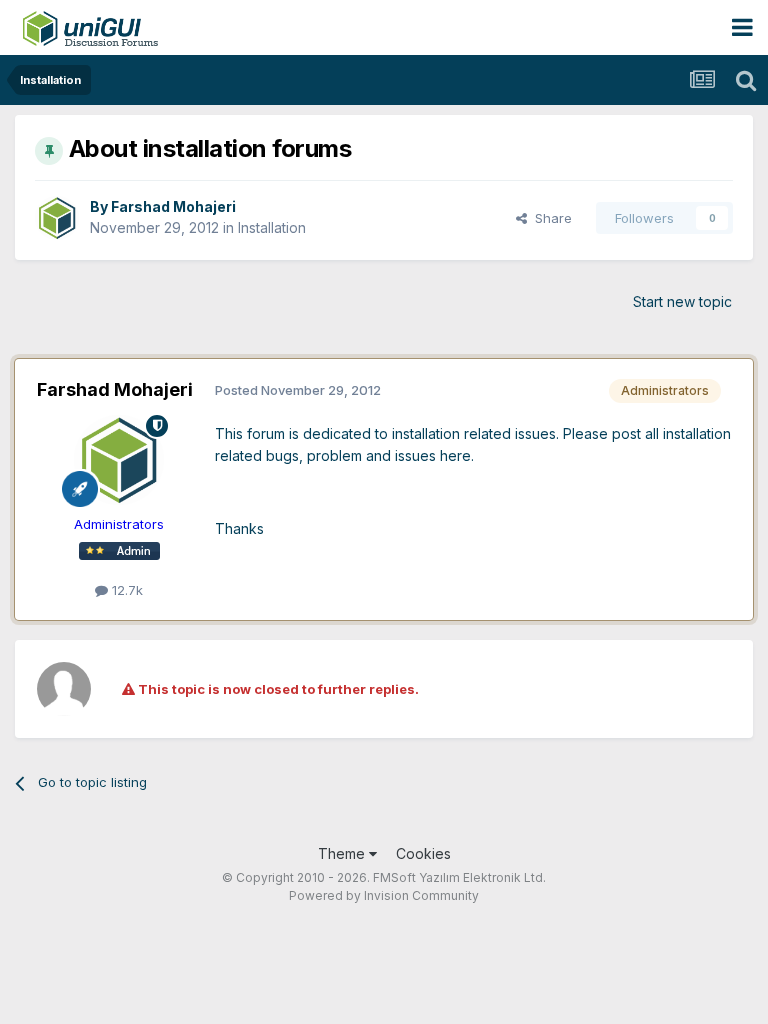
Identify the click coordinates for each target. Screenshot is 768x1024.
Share (549, 218)
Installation (272, 227)
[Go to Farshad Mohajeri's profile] (57, 218)
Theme (343, 853)
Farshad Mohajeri (173, 206)
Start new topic (682, 301)
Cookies (423, 853)
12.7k (125, 590)
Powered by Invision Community (384, 895)
